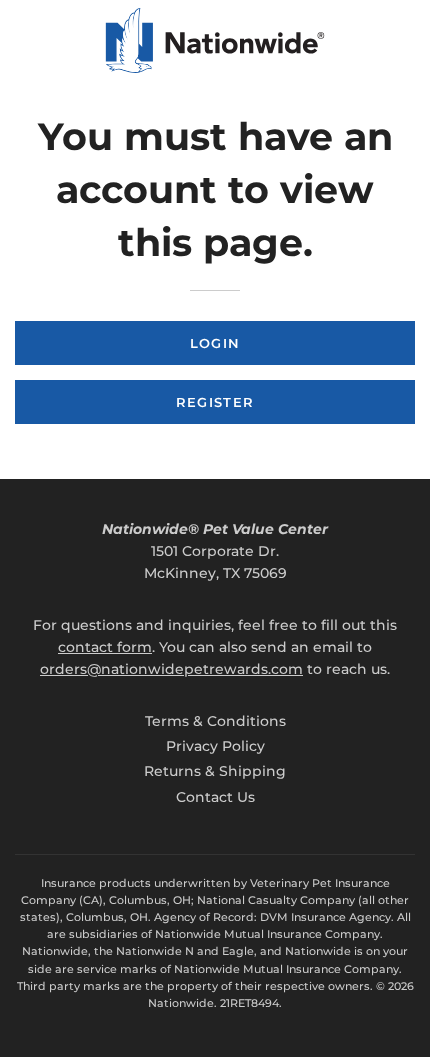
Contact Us (215, 797)
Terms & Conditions (215, 721)
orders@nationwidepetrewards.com (171, 669)
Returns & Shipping (215, 771)
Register (215, 402)
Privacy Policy (215, 746)
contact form (105, 647)
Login (215, 343)
